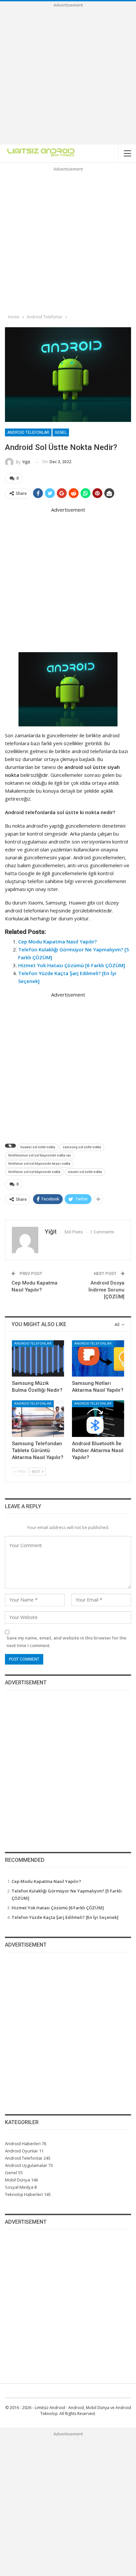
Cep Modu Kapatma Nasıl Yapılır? (57, 941)
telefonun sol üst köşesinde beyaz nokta (39, 1164)
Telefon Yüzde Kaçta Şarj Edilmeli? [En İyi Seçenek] (65, 1917)
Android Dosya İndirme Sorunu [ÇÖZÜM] (106, 1290)
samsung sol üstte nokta (82, 1147)
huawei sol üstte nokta (38, 1147)
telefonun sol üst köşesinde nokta (34, 1172)
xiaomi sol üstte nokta (85, 1172)
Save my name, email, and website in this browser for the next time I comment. (67, 1641)
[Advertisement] (68, 77)
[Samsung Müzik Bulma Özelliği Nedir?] (38, 1359)
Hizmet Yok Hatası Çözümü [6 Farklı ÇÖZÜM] (72, 965)
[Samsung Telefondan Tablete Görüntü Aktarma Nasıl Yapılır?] (38, 1419)
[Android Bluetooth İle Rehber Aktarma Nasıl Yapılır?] (98, 1419)
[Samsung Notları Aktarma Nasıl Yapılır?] (98, 1359)
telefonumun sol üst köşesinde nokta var (40, 1155)
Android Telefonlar (28, 432)
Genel (61, 432)
